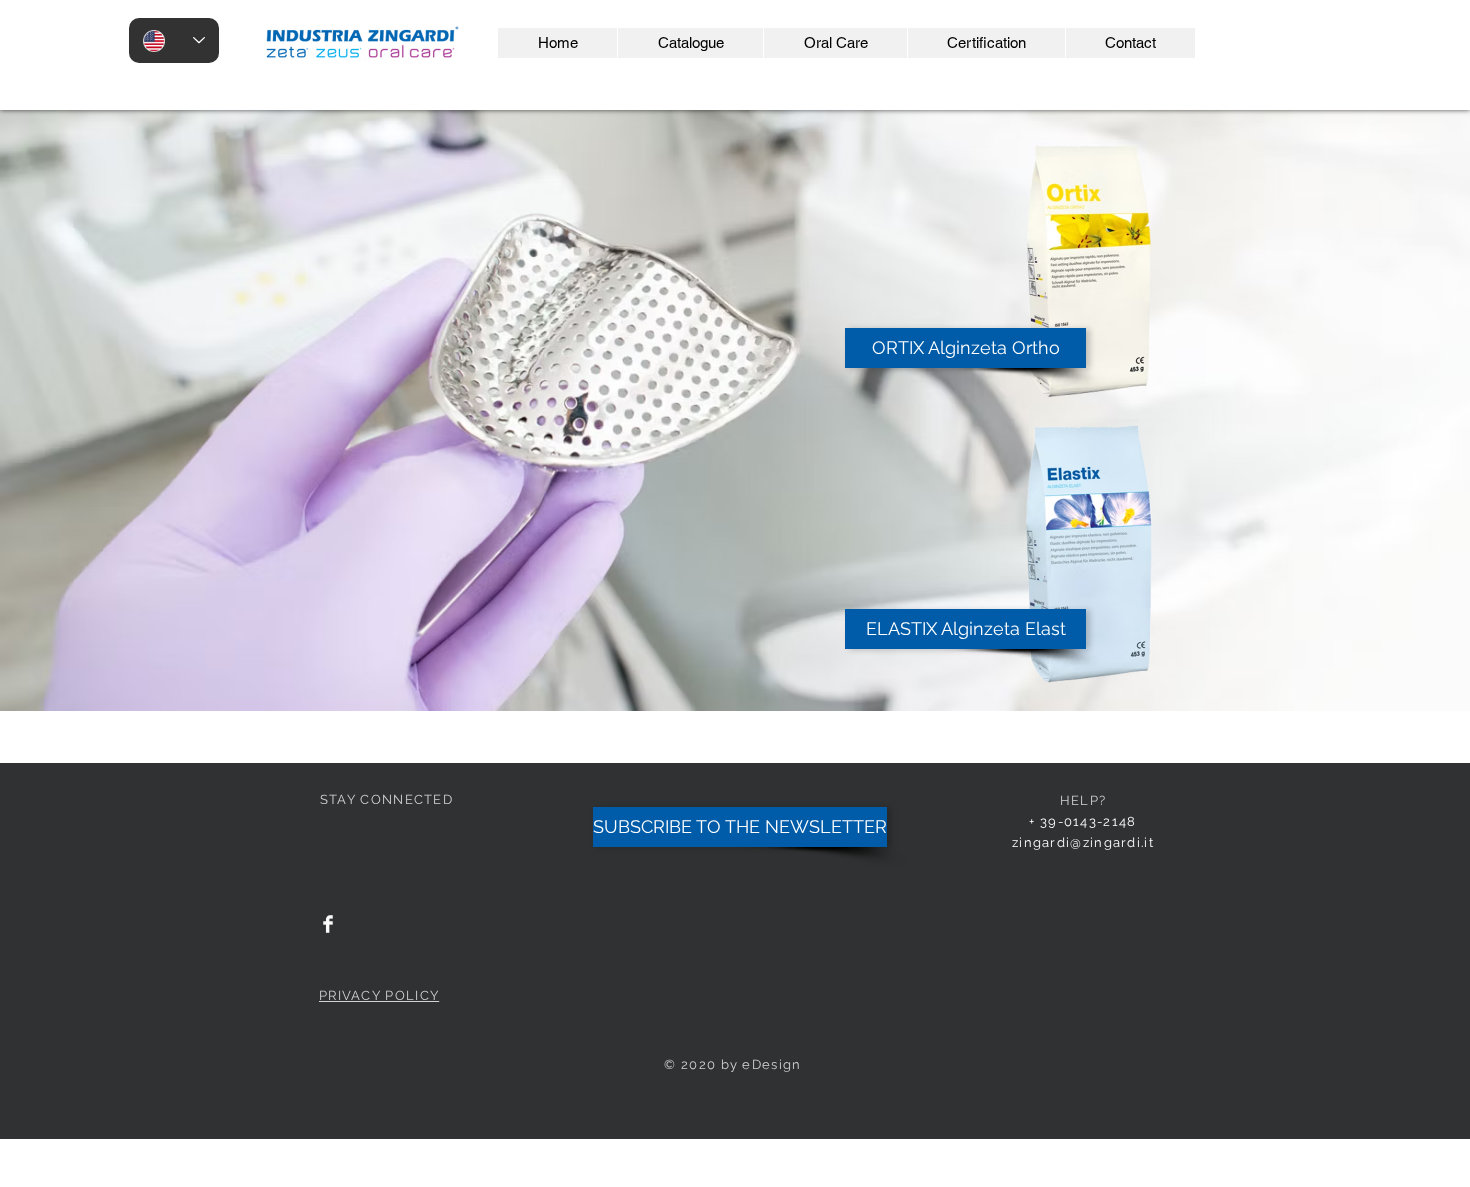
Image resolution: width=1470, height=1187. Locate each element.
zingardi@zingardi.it (1083, 842)
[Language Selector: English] (174, 40)
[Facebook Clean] (328, 924)
